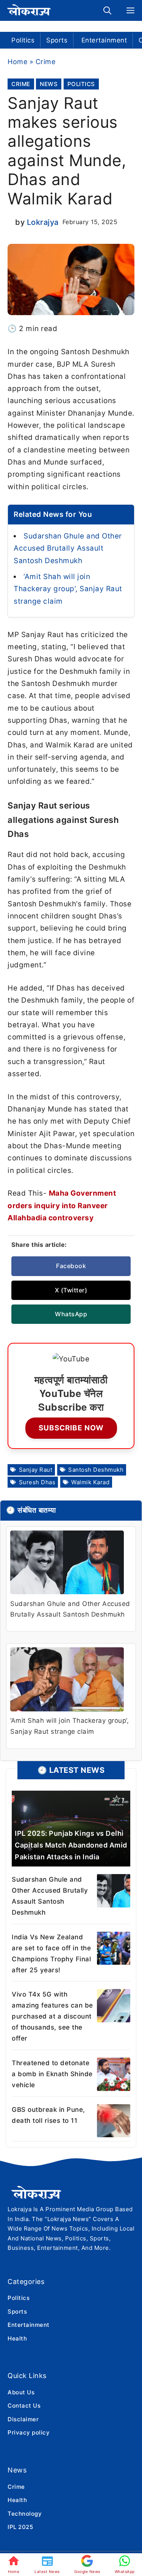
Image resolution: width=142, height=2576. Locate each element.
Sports (57, 40)
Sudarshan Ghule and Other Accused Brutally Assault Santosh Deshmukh (68, 548)
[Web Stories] (87, 2565)
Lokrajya (43, 222)
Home (17, 62)
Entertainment (104, 40)
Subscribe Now (71, 1428)
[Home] (14, 2565)
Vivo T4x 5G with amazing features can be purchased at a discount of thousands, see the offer (52, 2016)
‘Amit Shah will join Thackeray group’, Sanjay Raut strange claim (68, 589)
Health (17, 2338)
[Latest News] (47, 2565)
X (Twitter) (71, 1290)
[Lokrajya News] (30, 10)
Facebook (71, 1266)
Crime (46, 62)
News (49, 84)
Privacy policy (29, 2432)
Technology (25, 2514)
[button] (107, 10)
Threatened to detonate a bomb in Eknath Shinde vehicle (52, 2074)
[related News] (71, 1829)
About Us (21, 2392)
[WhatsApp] (125, 2565)
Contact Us (24, 2406)
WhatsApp (71, 1314)
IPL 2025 (20, 2527)
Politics (23, 40)
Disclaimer (23, 2419)
